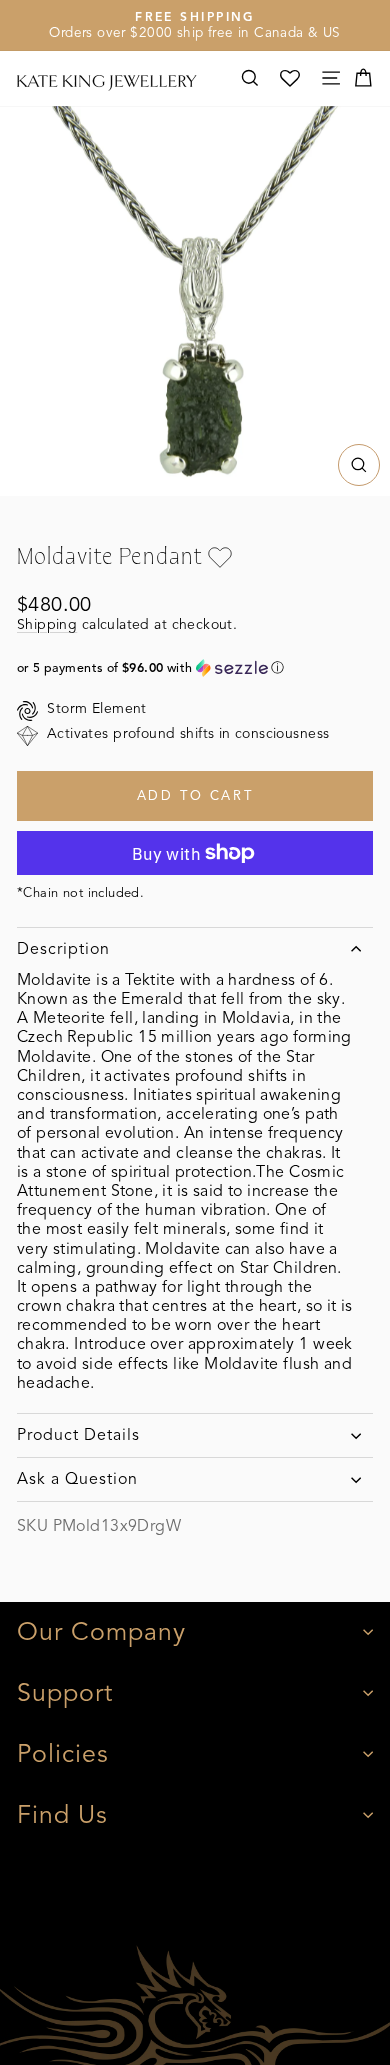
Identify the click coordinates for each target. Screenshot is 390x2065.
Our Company (101, 1631)
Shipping (47, 624)
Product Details (78, 1435)
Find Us (62, 1814)
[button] (195, 668)
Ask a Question (77, 1479)
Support (65, 1692)
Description (63, 949)
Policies (63, 1753)
